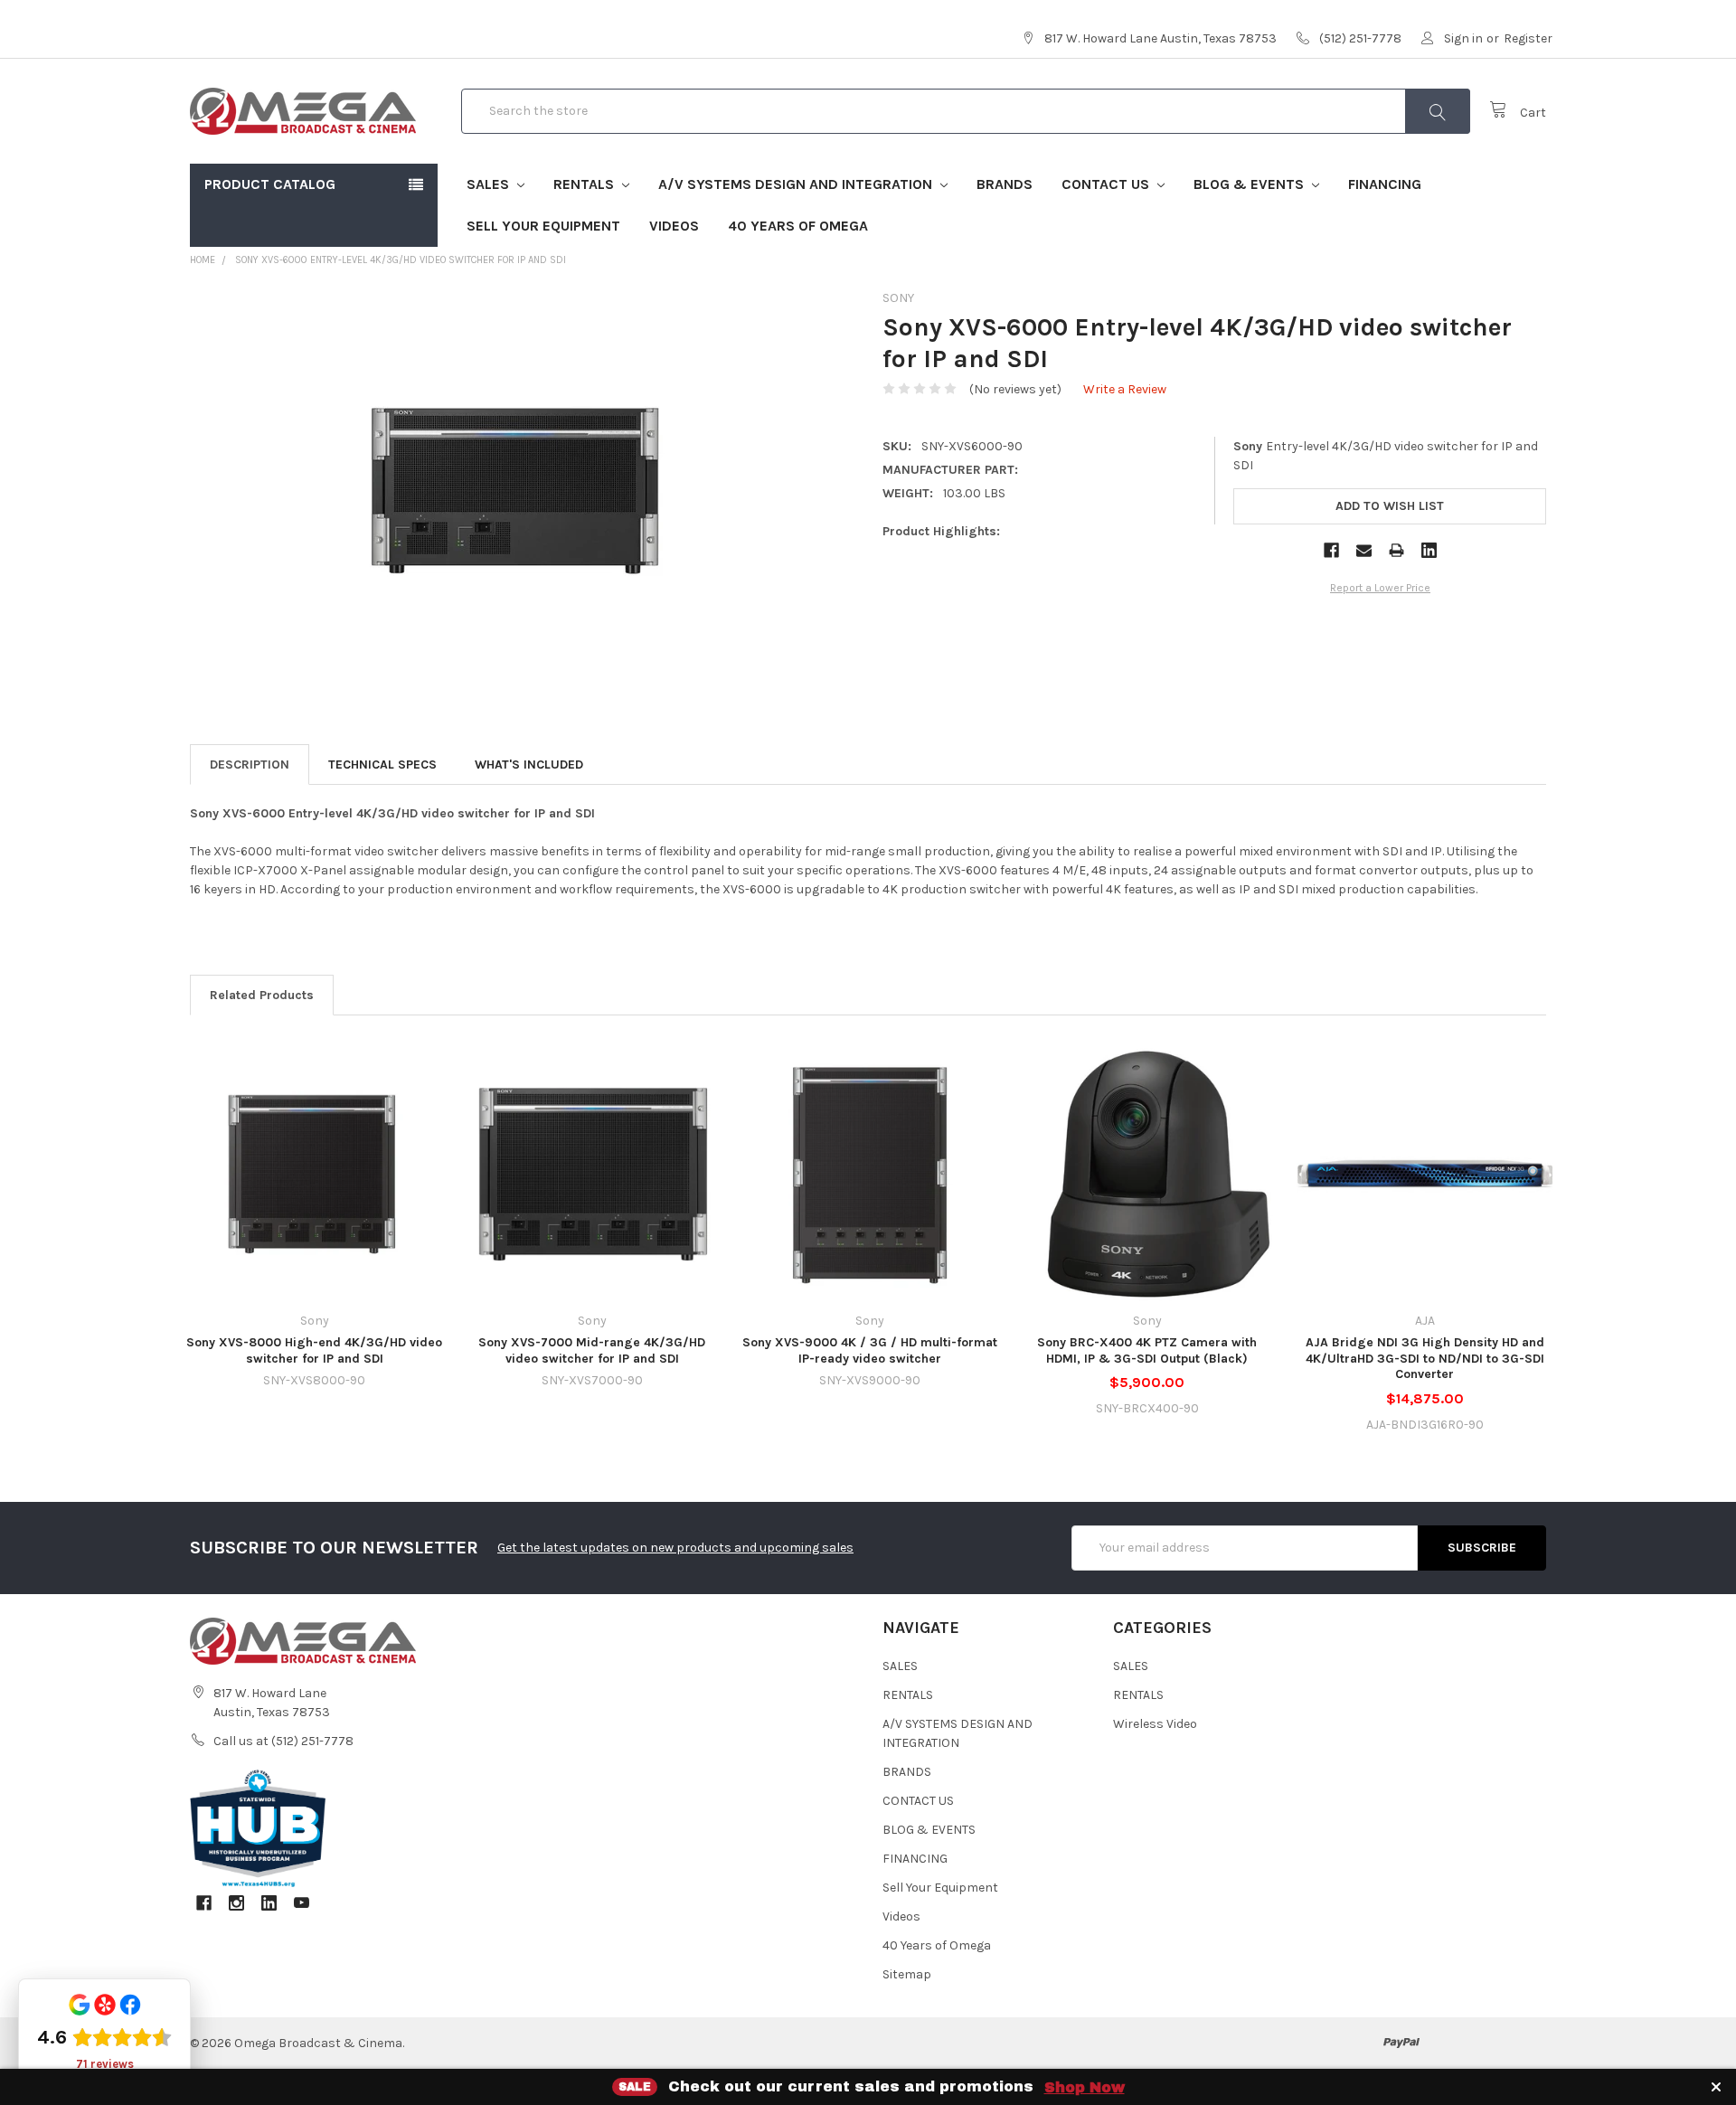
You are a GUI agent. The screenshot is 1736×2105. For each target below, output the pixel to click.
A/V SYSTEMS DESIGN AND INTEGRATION (797, 184)
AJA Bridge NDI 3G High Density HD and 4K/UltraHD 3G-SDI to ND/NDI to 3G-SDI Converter (1425, 1358)
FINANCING (1385, 184)
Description (250, 765)
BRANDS (1005, 184)
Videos (674, 226)
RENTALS (585, 184)
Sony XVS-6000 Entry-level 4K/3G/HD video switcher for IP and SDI (401, 260)
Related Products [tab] (262, 995)
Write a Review (1125, 389)
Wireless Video (1155, 1724)
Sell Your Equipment (543, 226)
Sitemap (907, 1974)
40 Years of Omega (798, 226)
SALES (490, 184)
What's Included (529, 765)
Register (1528, 38)
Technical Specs (382, 765)
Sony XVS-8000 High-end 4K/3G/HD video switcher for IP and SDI (314, 1350)
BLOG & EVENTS (1250, 184)
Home (203, 260)
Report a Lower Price (1380, 588)
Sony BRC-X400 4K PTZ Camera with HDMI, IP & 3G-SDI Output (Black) (1147, 1350)
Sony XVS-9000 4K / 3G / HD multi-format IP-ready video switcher (870, 1350)
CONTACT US (1107, 184)
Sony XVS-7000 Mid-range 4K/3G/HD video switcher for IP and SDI (592, 1350)
